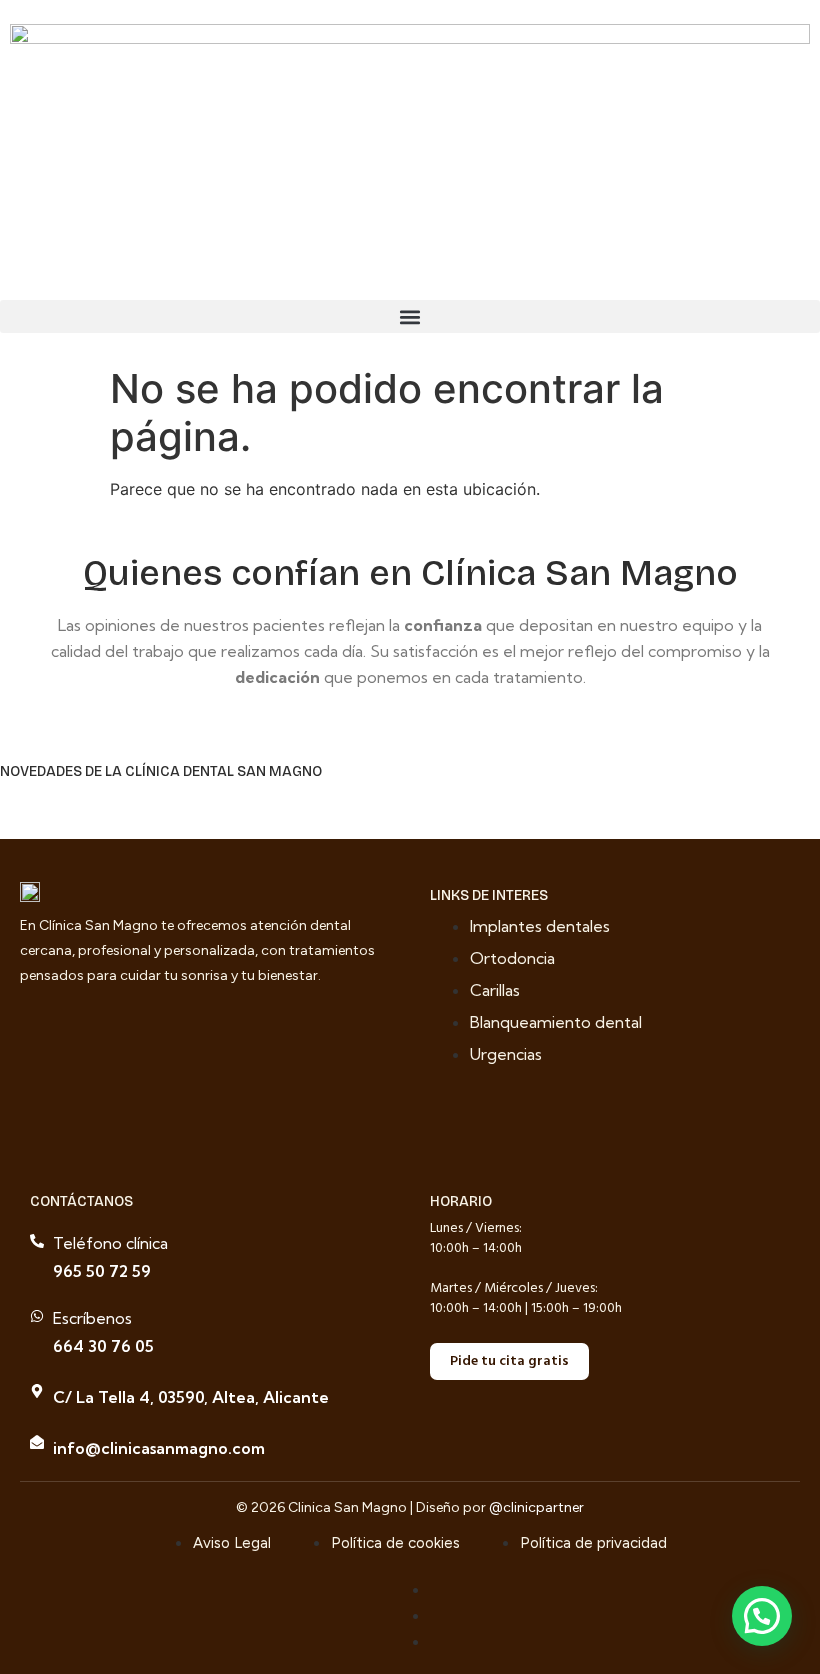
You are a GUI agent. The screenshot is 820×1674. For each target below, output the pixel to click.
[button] (410, 316)
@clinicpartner (536, 1507)
